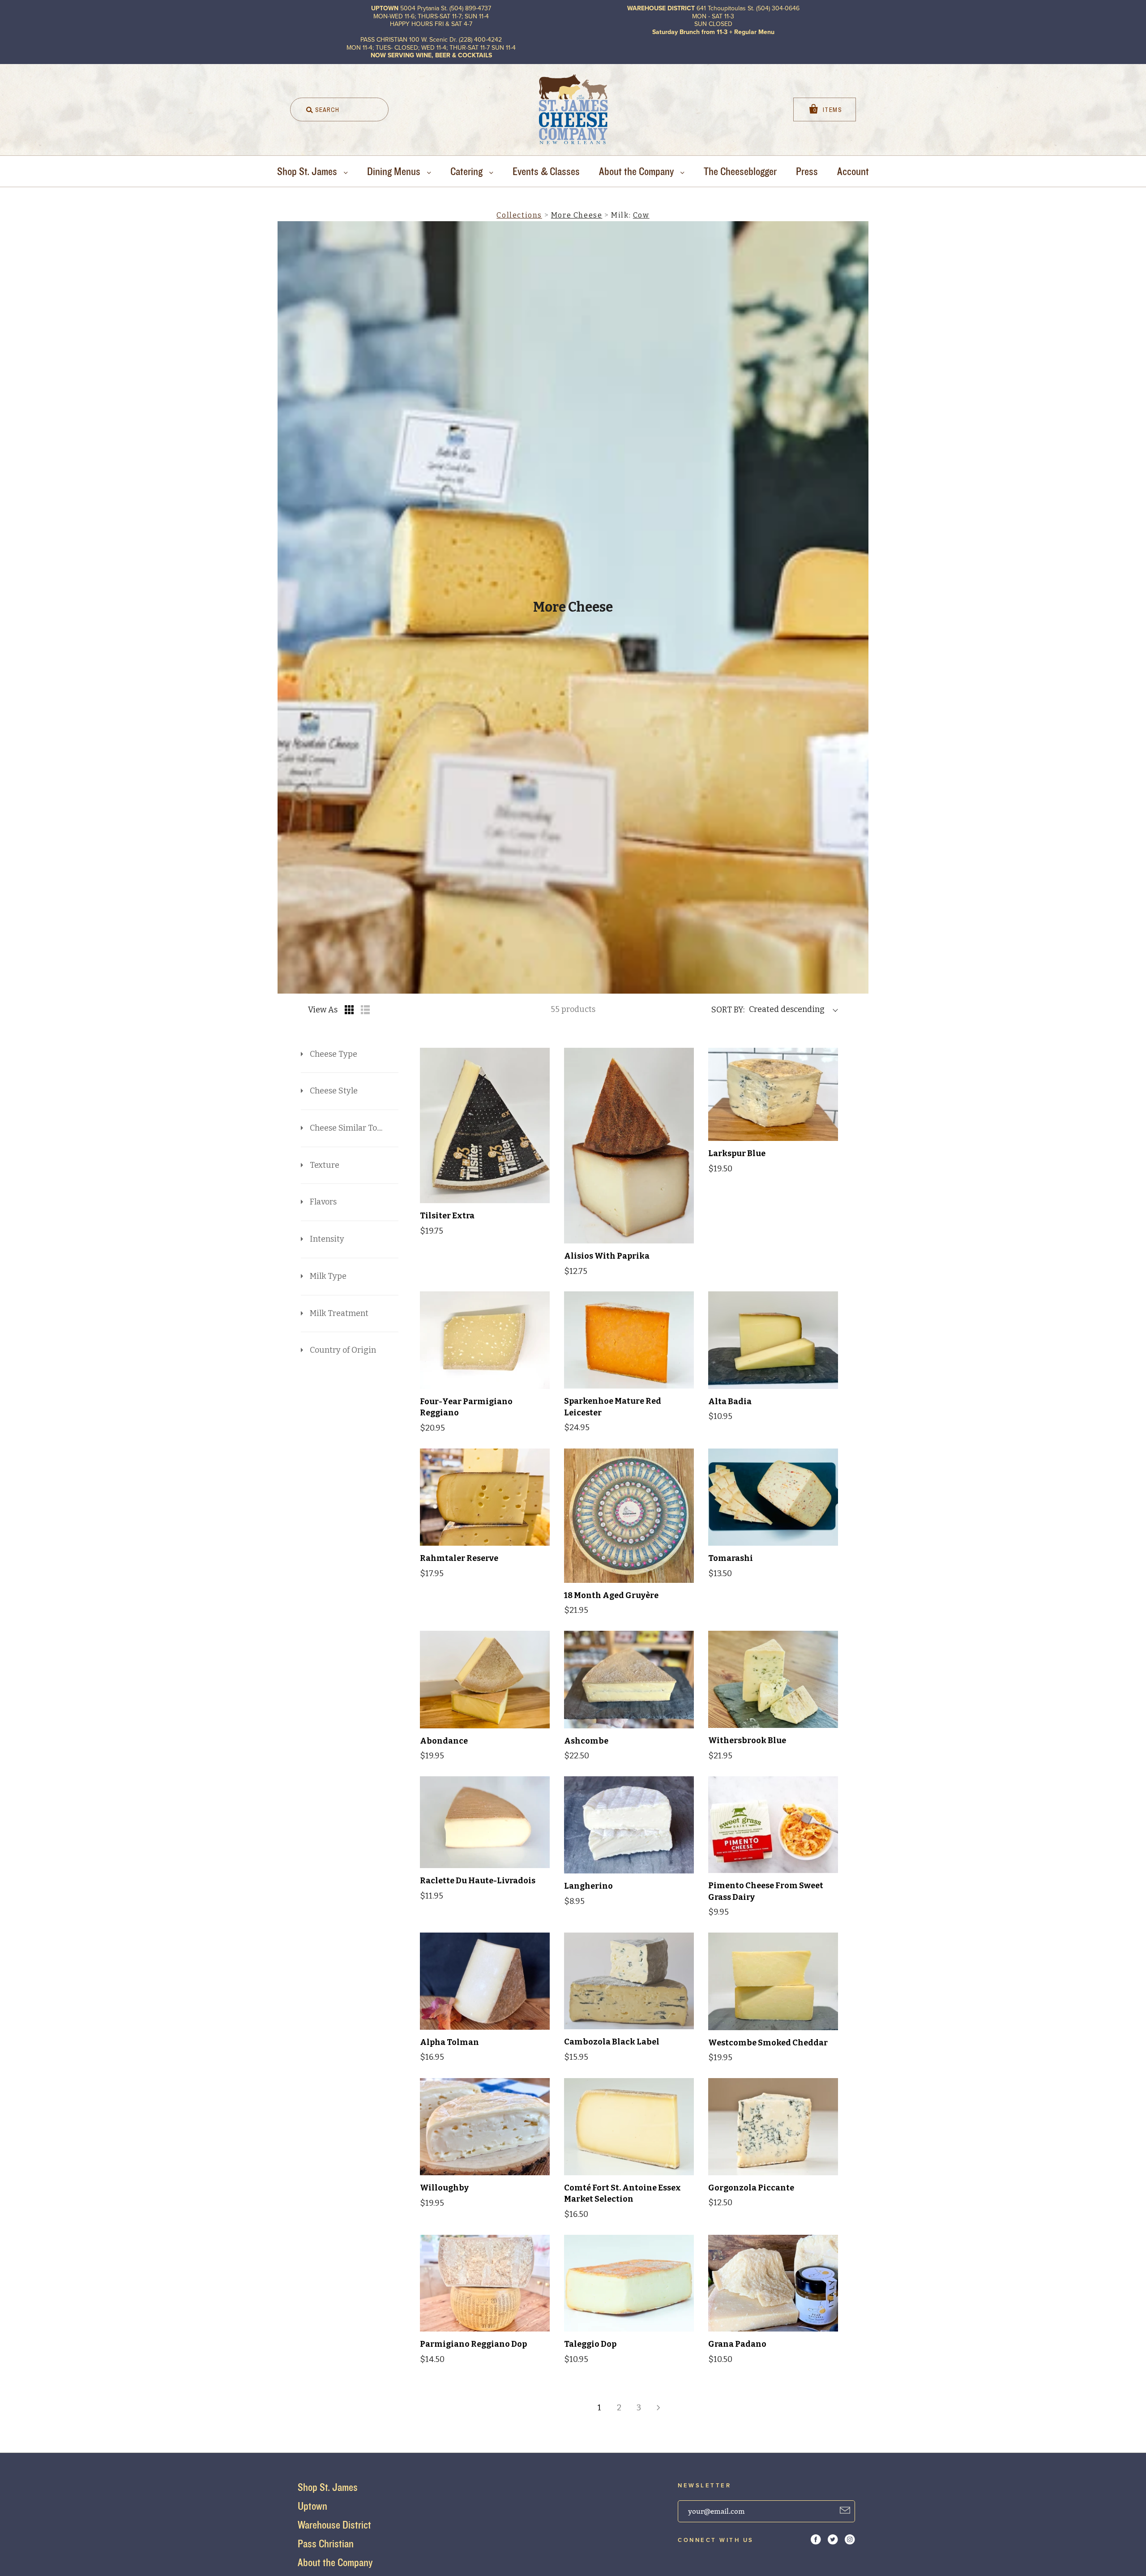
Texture (325, 1165)
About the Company (637, 171)
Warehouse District (334, 2525)
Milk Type (328, 1276)
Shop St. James (308, 171)
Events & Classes (546, 171)
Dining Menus (395, 171)
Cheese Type (334, 1054)
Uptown (312, 2506)
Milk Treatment (339, 1313)
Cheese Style (334, 1091)
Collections (519, 215)
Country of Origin (343, 1350)
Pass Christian (326, 2544)
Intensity (327, 1239)
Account (853, 171)
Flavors (323, 1202)
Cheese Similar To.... (346, 1128)
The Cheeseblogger (740, 171)
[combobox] (339, 109)
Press (807, 171)
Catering (468, 171)
